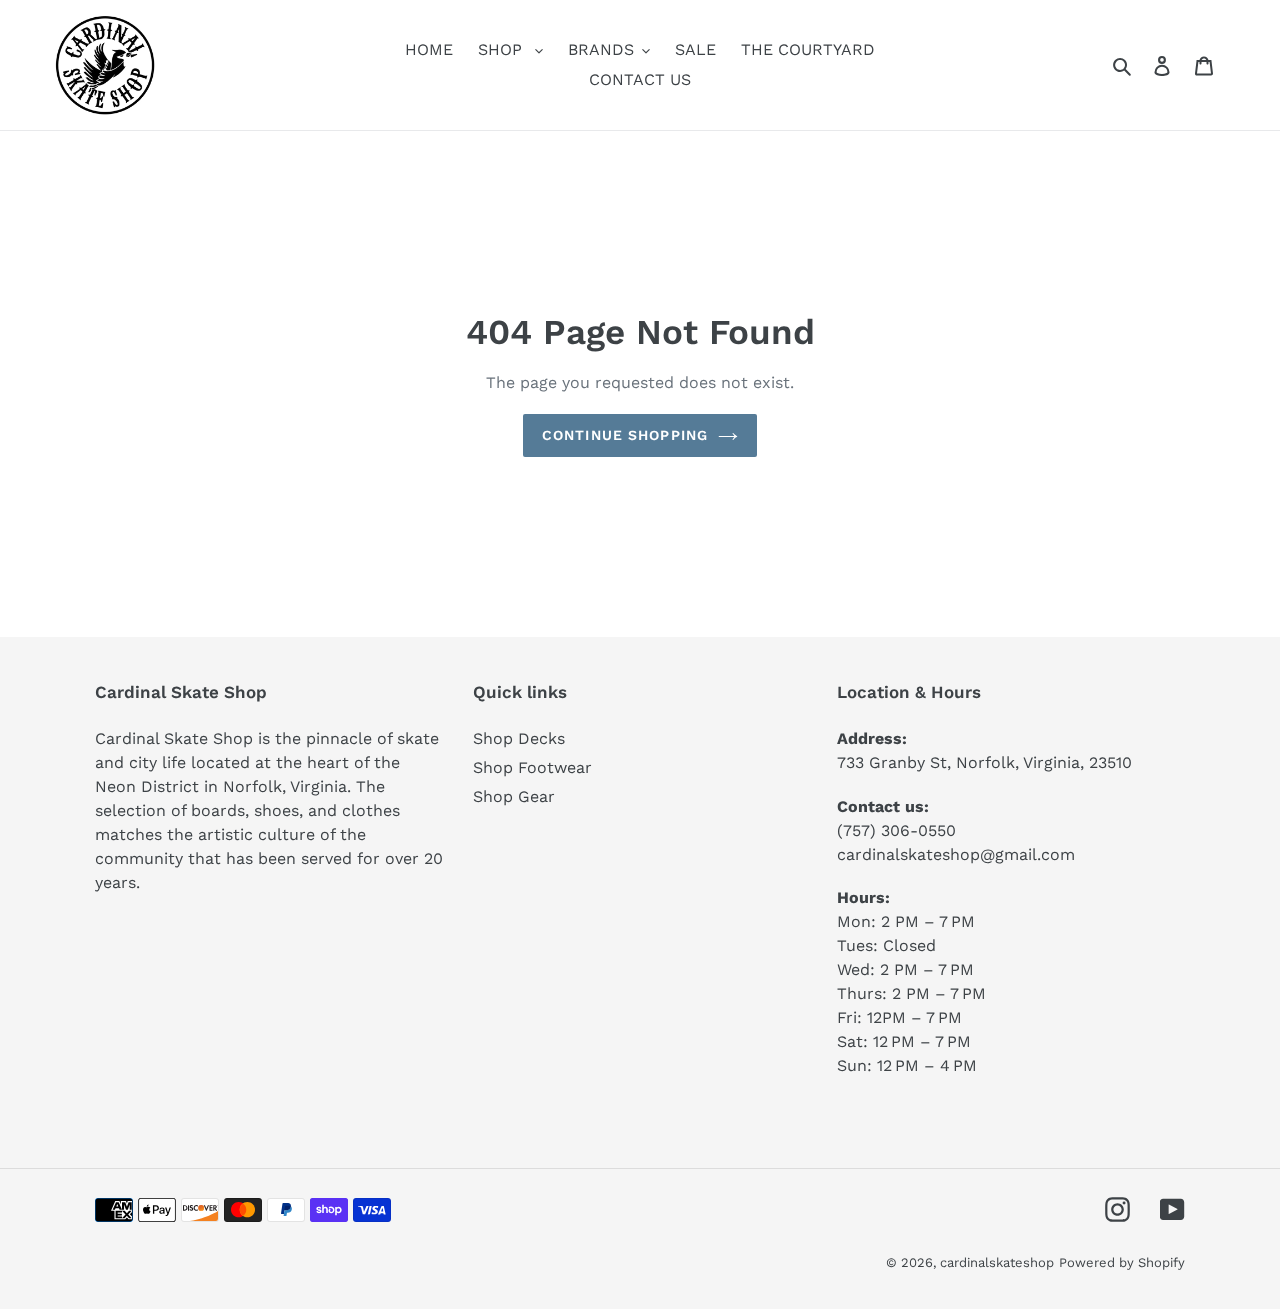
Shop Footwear (532, 767)
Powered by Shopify (1122, 1262)
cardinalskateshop (997, 1262)
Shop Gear (514, 796)
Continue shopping (625, 435)
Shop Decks (519, 738)
